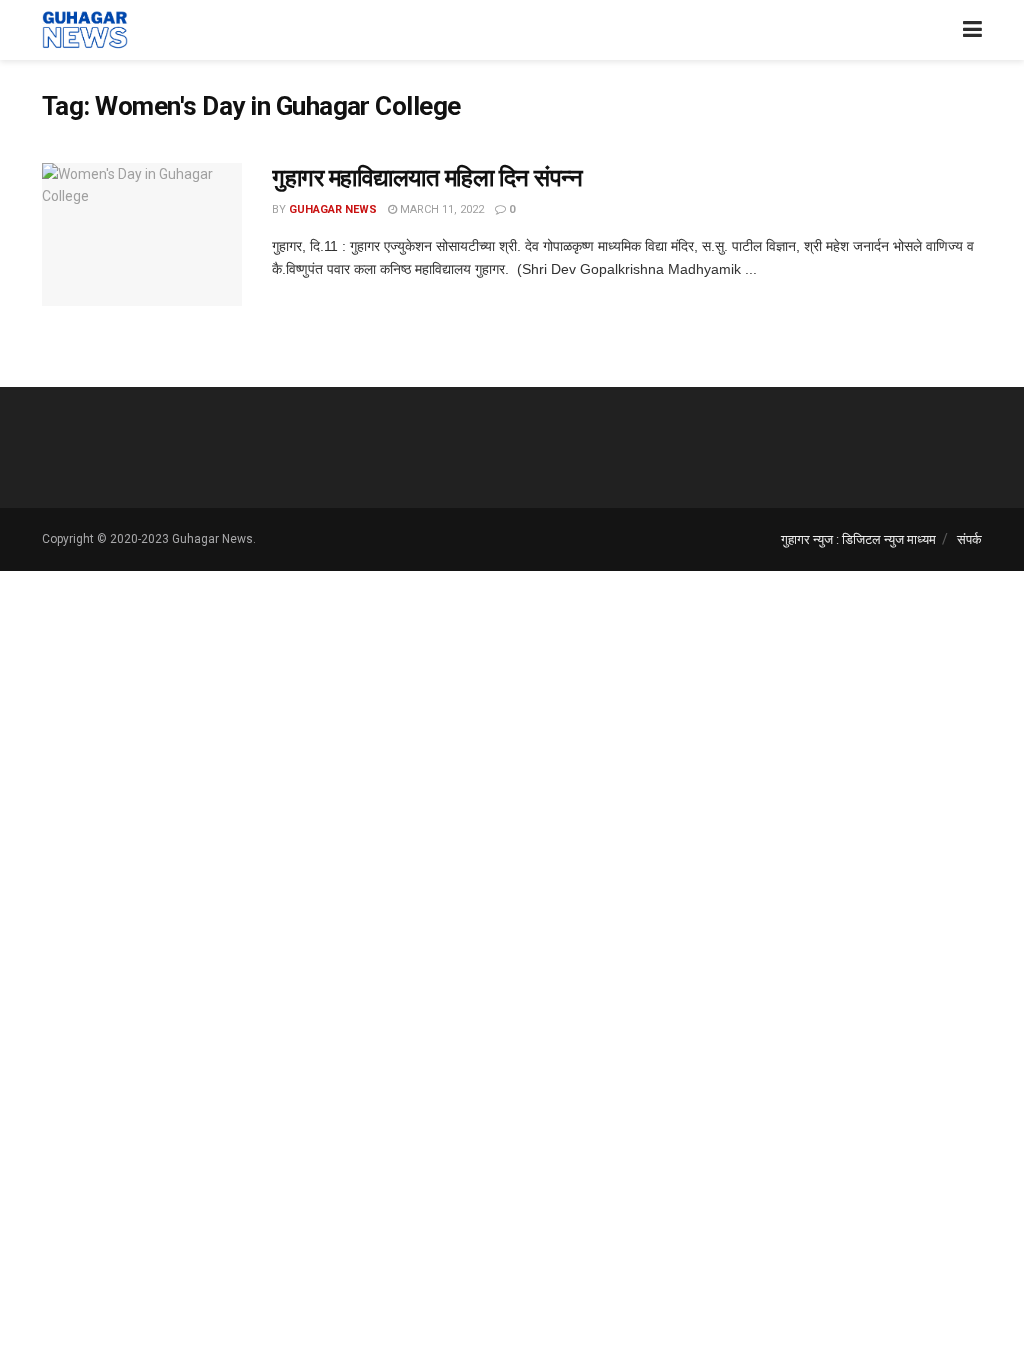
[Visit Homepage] (85, 30)
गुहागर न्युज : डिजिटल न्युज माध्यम (858, 539)
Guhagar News (333, 209)
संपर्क (969, 539)
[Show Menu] (972, 30)
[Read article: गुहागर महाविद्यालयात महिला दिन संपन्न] (142, 234)
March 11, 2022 (440, 209)
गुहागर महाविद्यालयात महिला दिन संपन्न (427, 178)
